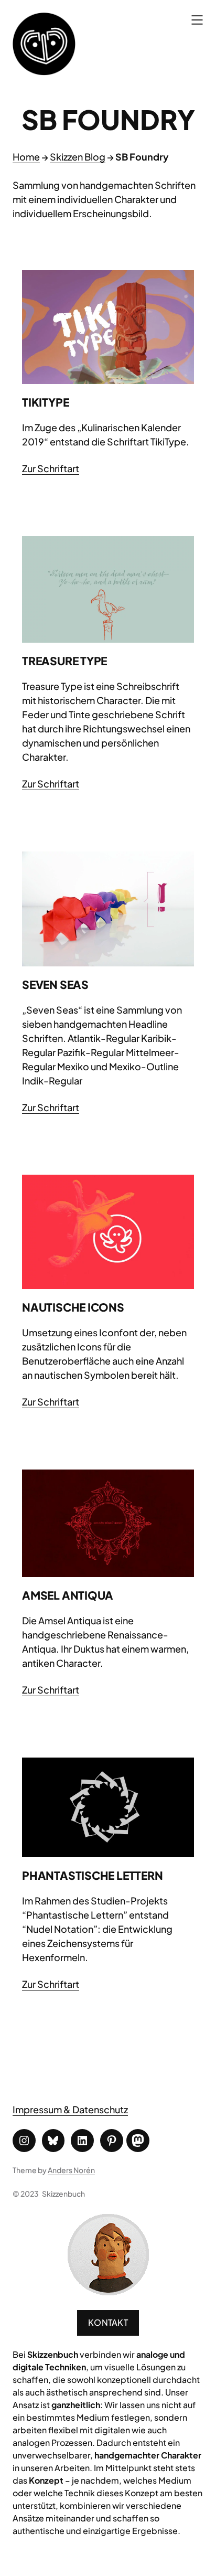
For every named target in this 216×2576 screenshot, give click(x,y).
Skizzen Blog (78, 157)
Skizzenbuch (63, 2194)
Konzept (46, 2480)
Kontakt (108, 2322)
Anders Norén (71, 2170)
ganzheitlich (76, 2405)
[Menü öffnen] (197, 20)
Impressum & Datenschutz (70, 2109)
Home (26, 157)
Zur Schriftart (51, 468)
